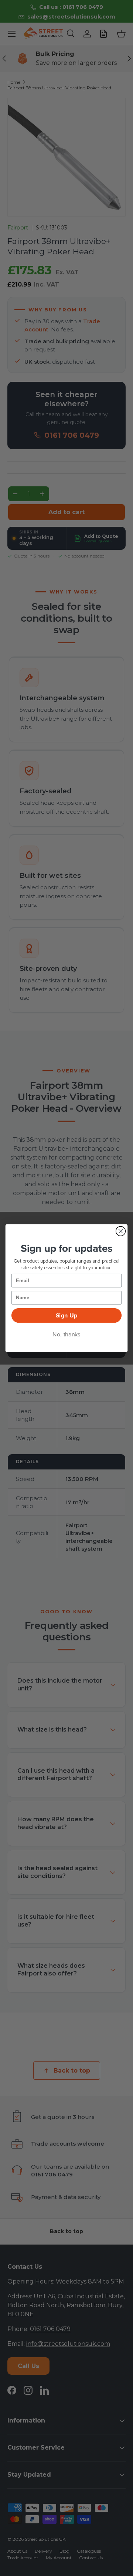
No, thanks (66, 1334)
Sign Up (67, 1315)
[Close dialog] (121, 1231)
